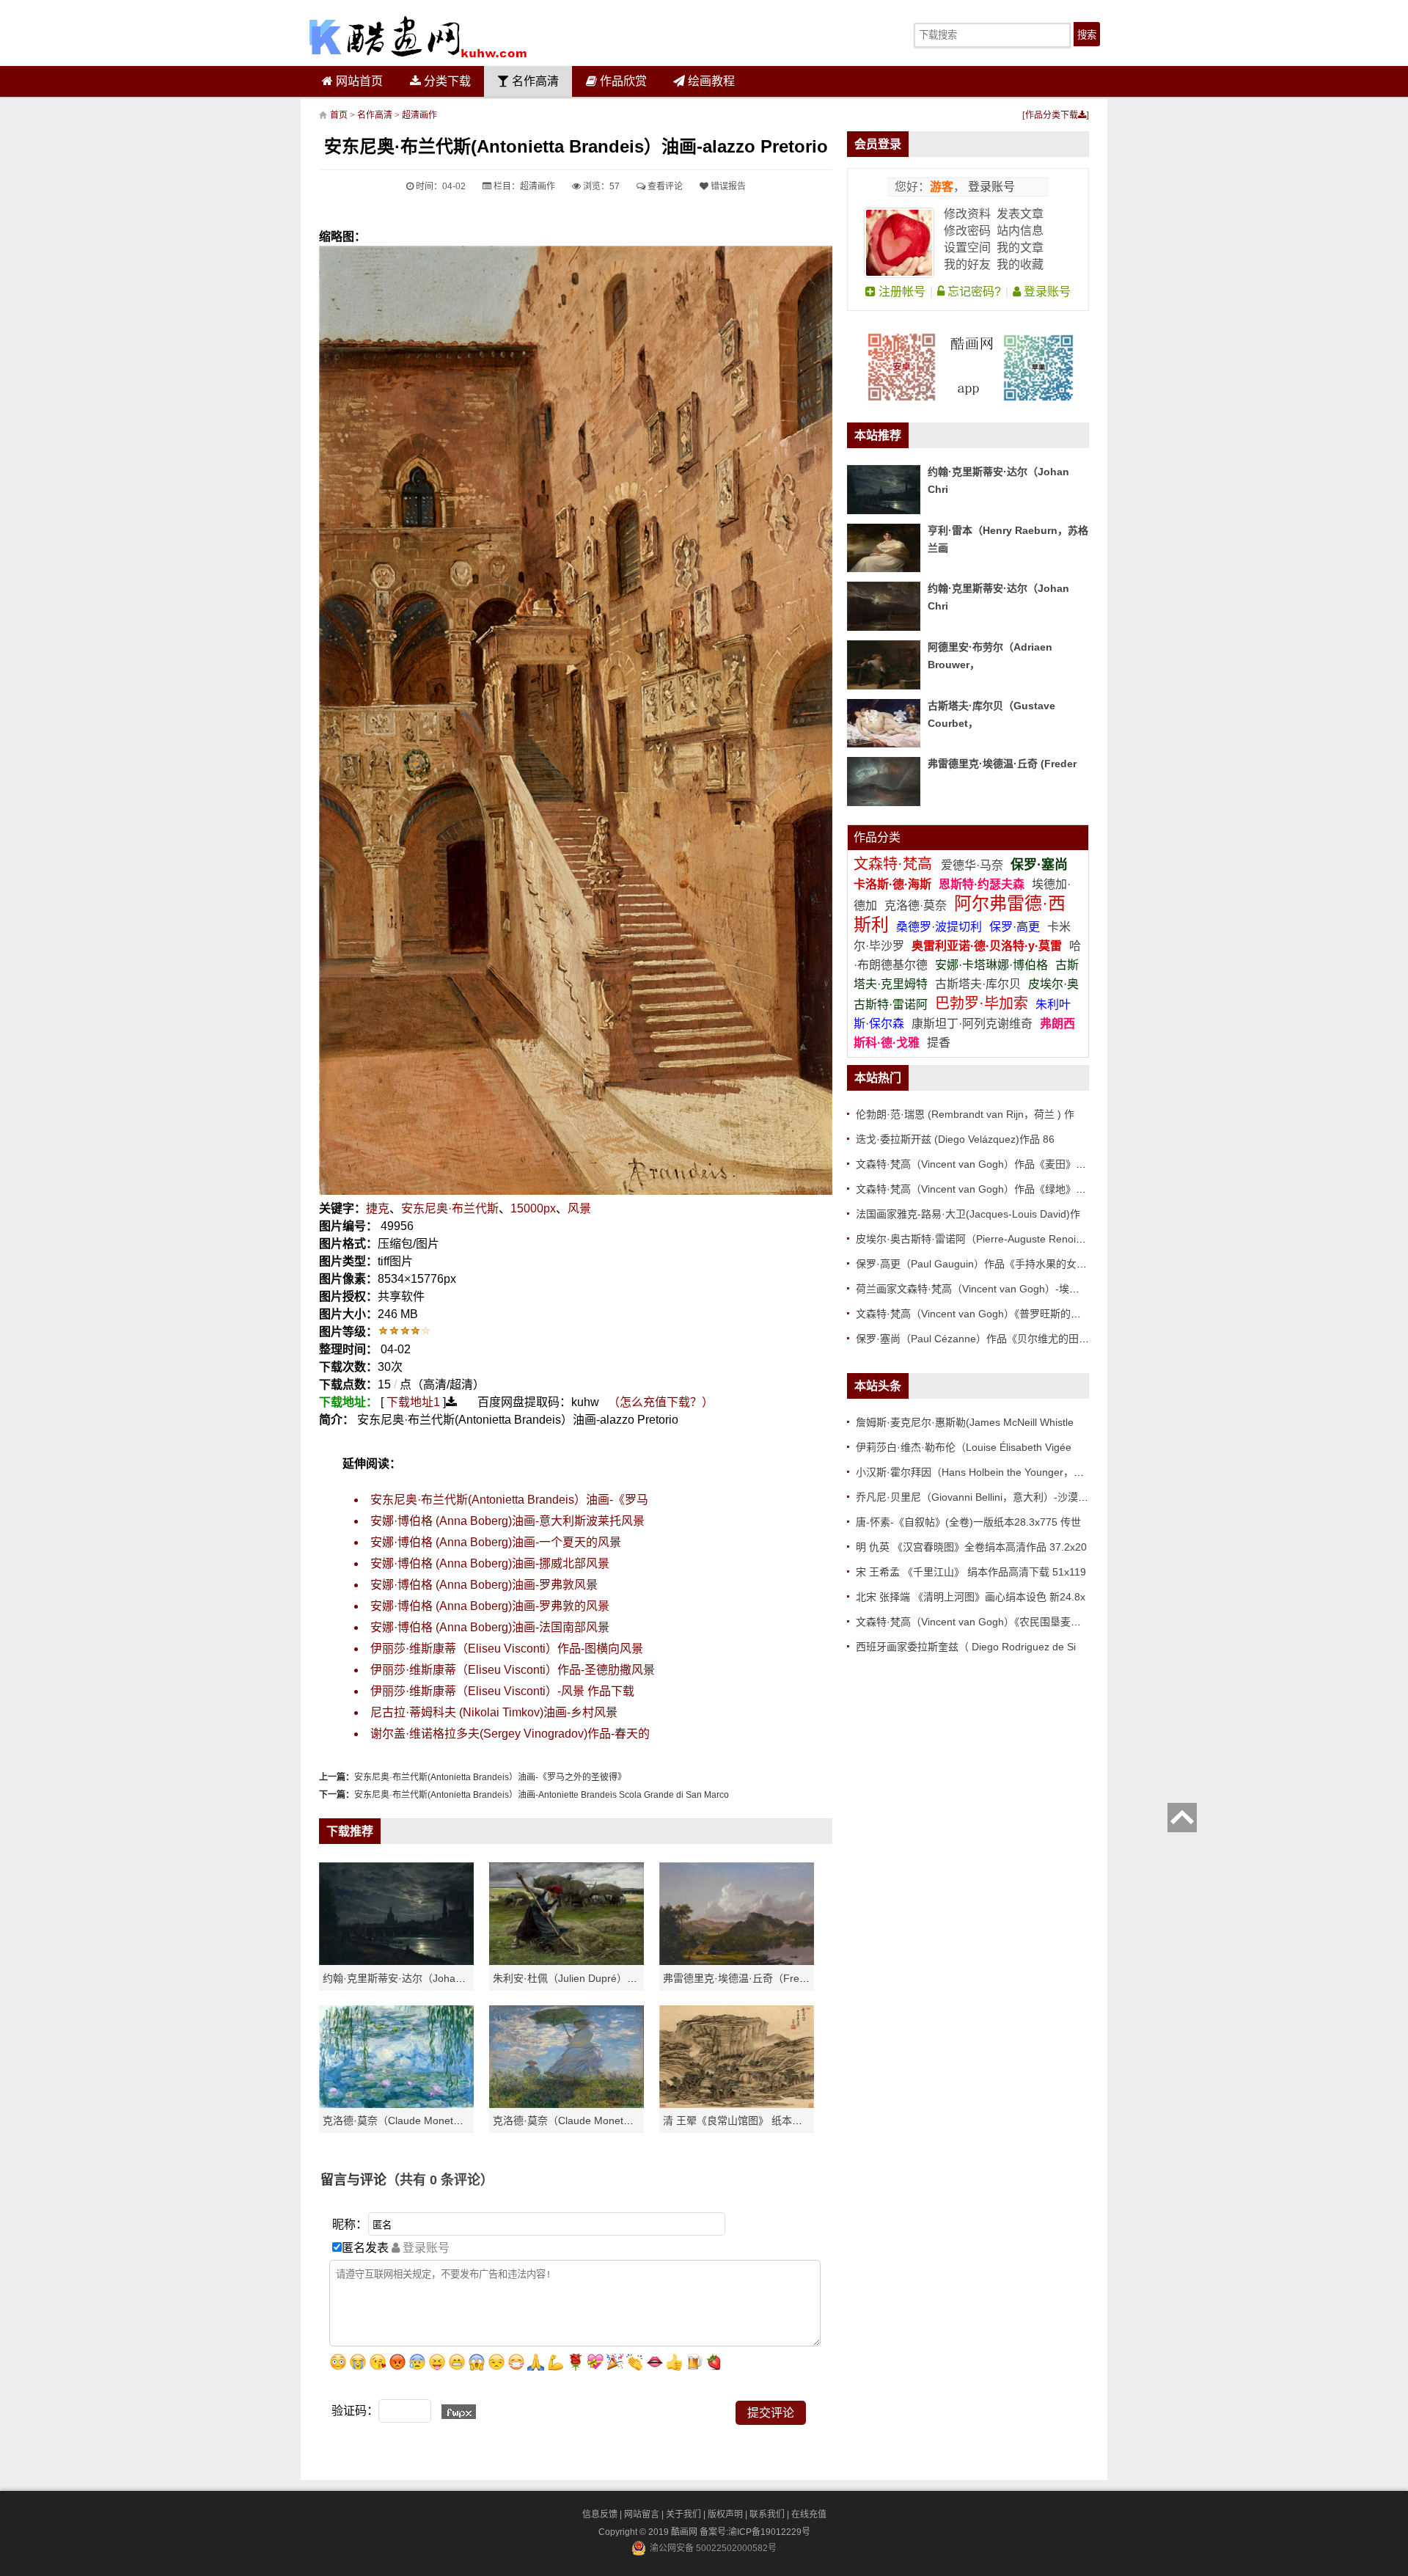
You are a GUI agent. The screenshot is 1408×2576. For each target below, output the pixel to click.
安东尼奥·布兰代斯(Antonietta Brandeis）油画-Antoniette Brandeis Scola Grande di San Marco (542, 1795)
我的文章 (1020, 248)
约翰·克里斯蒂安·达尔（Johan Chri (403, 1978)
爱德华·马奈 (973, 865)
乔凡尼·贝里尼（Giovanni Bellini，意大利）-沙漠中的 (977, 1497)
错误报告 (727, 186)
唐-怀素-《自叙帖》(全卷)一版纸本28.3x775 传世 (968, 1522)
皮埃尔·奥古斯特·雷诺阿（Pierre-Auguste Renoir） (973, 1239)
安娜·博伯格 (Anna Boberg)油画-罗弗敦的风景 (490, 1606)
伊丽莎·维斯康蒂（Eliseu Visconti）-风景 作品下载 (502, 1691)
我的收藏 (1020, 264)
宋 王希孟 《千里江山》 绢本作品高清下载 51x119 (971, 1572)
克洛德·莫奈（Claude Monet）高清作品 (414, 2121)
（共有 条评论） (440, 2180)
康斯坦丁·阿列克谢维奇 (972, 1024)
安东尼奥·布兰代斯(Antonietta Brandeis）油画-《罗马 (509, 1500)
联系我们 (767, 2514)
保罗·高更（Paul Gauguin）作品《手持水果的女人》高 (982, 1264)
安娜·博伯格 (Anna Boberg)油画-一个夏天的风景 (496, 1542)
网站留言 (642, 2514)
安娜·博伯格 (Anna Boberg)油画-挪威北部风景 (490, 1563)
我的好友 (967, 264)
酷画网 (685, 2532)
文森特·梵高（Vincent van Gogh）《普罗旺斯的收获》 (979, 1314)
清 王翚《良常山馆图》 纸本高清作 (743, 2121)
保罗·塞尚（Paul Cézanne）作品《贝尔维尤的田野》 (978, 1339)
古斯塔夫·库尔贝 (978, 984)
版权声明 (725, 2514)
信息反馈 (600, 2514)
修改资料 (967, 214)
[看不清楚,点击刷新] (459, 2412)
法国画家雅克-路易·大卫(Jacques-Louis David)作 (968, 1214)
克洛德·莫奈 (916, 905)
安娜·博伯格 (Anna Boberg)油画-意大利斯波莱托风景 (507, 1521)
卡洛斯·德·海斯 (894, 884)
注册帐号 (901, 292)
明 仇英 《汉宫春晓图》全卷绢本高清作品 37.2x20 (971, 1547)
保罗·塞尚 (1039, 865)
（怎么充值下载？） (661, 1402)
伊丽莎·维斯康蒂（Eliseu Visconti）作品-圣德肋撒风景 (513, 1670)
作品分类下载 (1052, 115)
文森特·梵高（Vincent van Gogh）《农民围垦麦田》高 (979, 1622)
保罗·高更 (1015, 927)
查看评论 (664, 186)
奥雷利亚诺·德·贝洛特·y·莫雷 (988, 946)
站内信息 (1020, 231)
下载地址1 (413, 1402)
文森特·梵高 (895, 864)
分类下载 (446, 81)
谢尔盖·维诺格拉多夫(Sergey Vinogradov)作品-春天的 (510, 1734)
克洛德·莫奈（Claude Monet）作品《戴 (584, 2121)
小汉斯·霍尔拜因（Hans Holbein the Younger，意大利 (980, 1472)
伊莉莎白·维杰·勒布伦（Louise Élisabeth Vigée (964, 1447)
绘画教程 (710, 81)
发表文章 (1020, 214)
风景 (579, 1208)
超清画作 (419, 115)
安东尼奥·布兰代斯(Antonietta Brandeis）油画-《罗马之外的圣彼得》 (490, 1777)
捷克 (378, 1208)
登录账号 (990, 187)
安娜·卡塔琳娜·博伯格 (993, 965)
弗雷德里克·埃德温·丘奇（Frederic (742, 1978)
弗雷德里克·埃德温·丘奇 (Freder (1002, 764)
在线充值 (809, 2514)
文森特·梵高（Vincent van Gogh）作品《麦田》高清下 (981, 1164)
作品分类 (877, 837)
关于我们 (683, 2514)
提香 (939, 1043)
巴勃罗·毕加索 (982, 1003)
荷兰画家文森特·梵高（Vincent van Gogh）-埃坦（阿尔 (983, 1289)
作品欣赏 (622, 81)
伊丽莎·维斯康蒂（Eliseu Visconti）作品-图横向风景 (507, 1649)
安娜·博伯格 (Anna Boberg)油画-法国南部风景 (490, 1627)
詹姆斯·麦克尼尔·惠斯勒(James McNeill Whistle (965, 1422)
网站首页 (358, 81)
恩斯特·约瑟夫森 (983, 884)
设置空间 (967, 248)
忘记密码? (973, 292)
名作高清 (534, 81)
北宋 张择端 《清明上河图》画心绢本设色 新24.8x (971, 1597)
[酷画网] (418, 37)
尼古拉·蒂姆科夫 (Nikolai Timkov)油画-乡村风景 (494, 1712)
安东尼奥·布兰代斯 (450, 1208)
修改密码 (967, 231)
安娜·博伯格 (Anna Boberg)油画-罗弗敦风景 (484, 1585)
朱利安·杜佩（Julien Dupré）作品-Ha (579, 1978)
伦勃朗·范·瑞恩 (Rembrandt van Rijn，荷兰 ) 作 (965, 1114)
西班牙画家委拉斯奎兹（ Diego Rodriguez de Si (966, 1647)
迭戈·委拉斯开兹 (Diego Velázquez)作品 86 (955, 1139)
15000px (533, 1208)
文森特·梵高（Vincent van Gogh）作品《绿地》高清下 (981, 1189)
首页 (339, 115)
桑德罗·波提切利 (939, 927)
